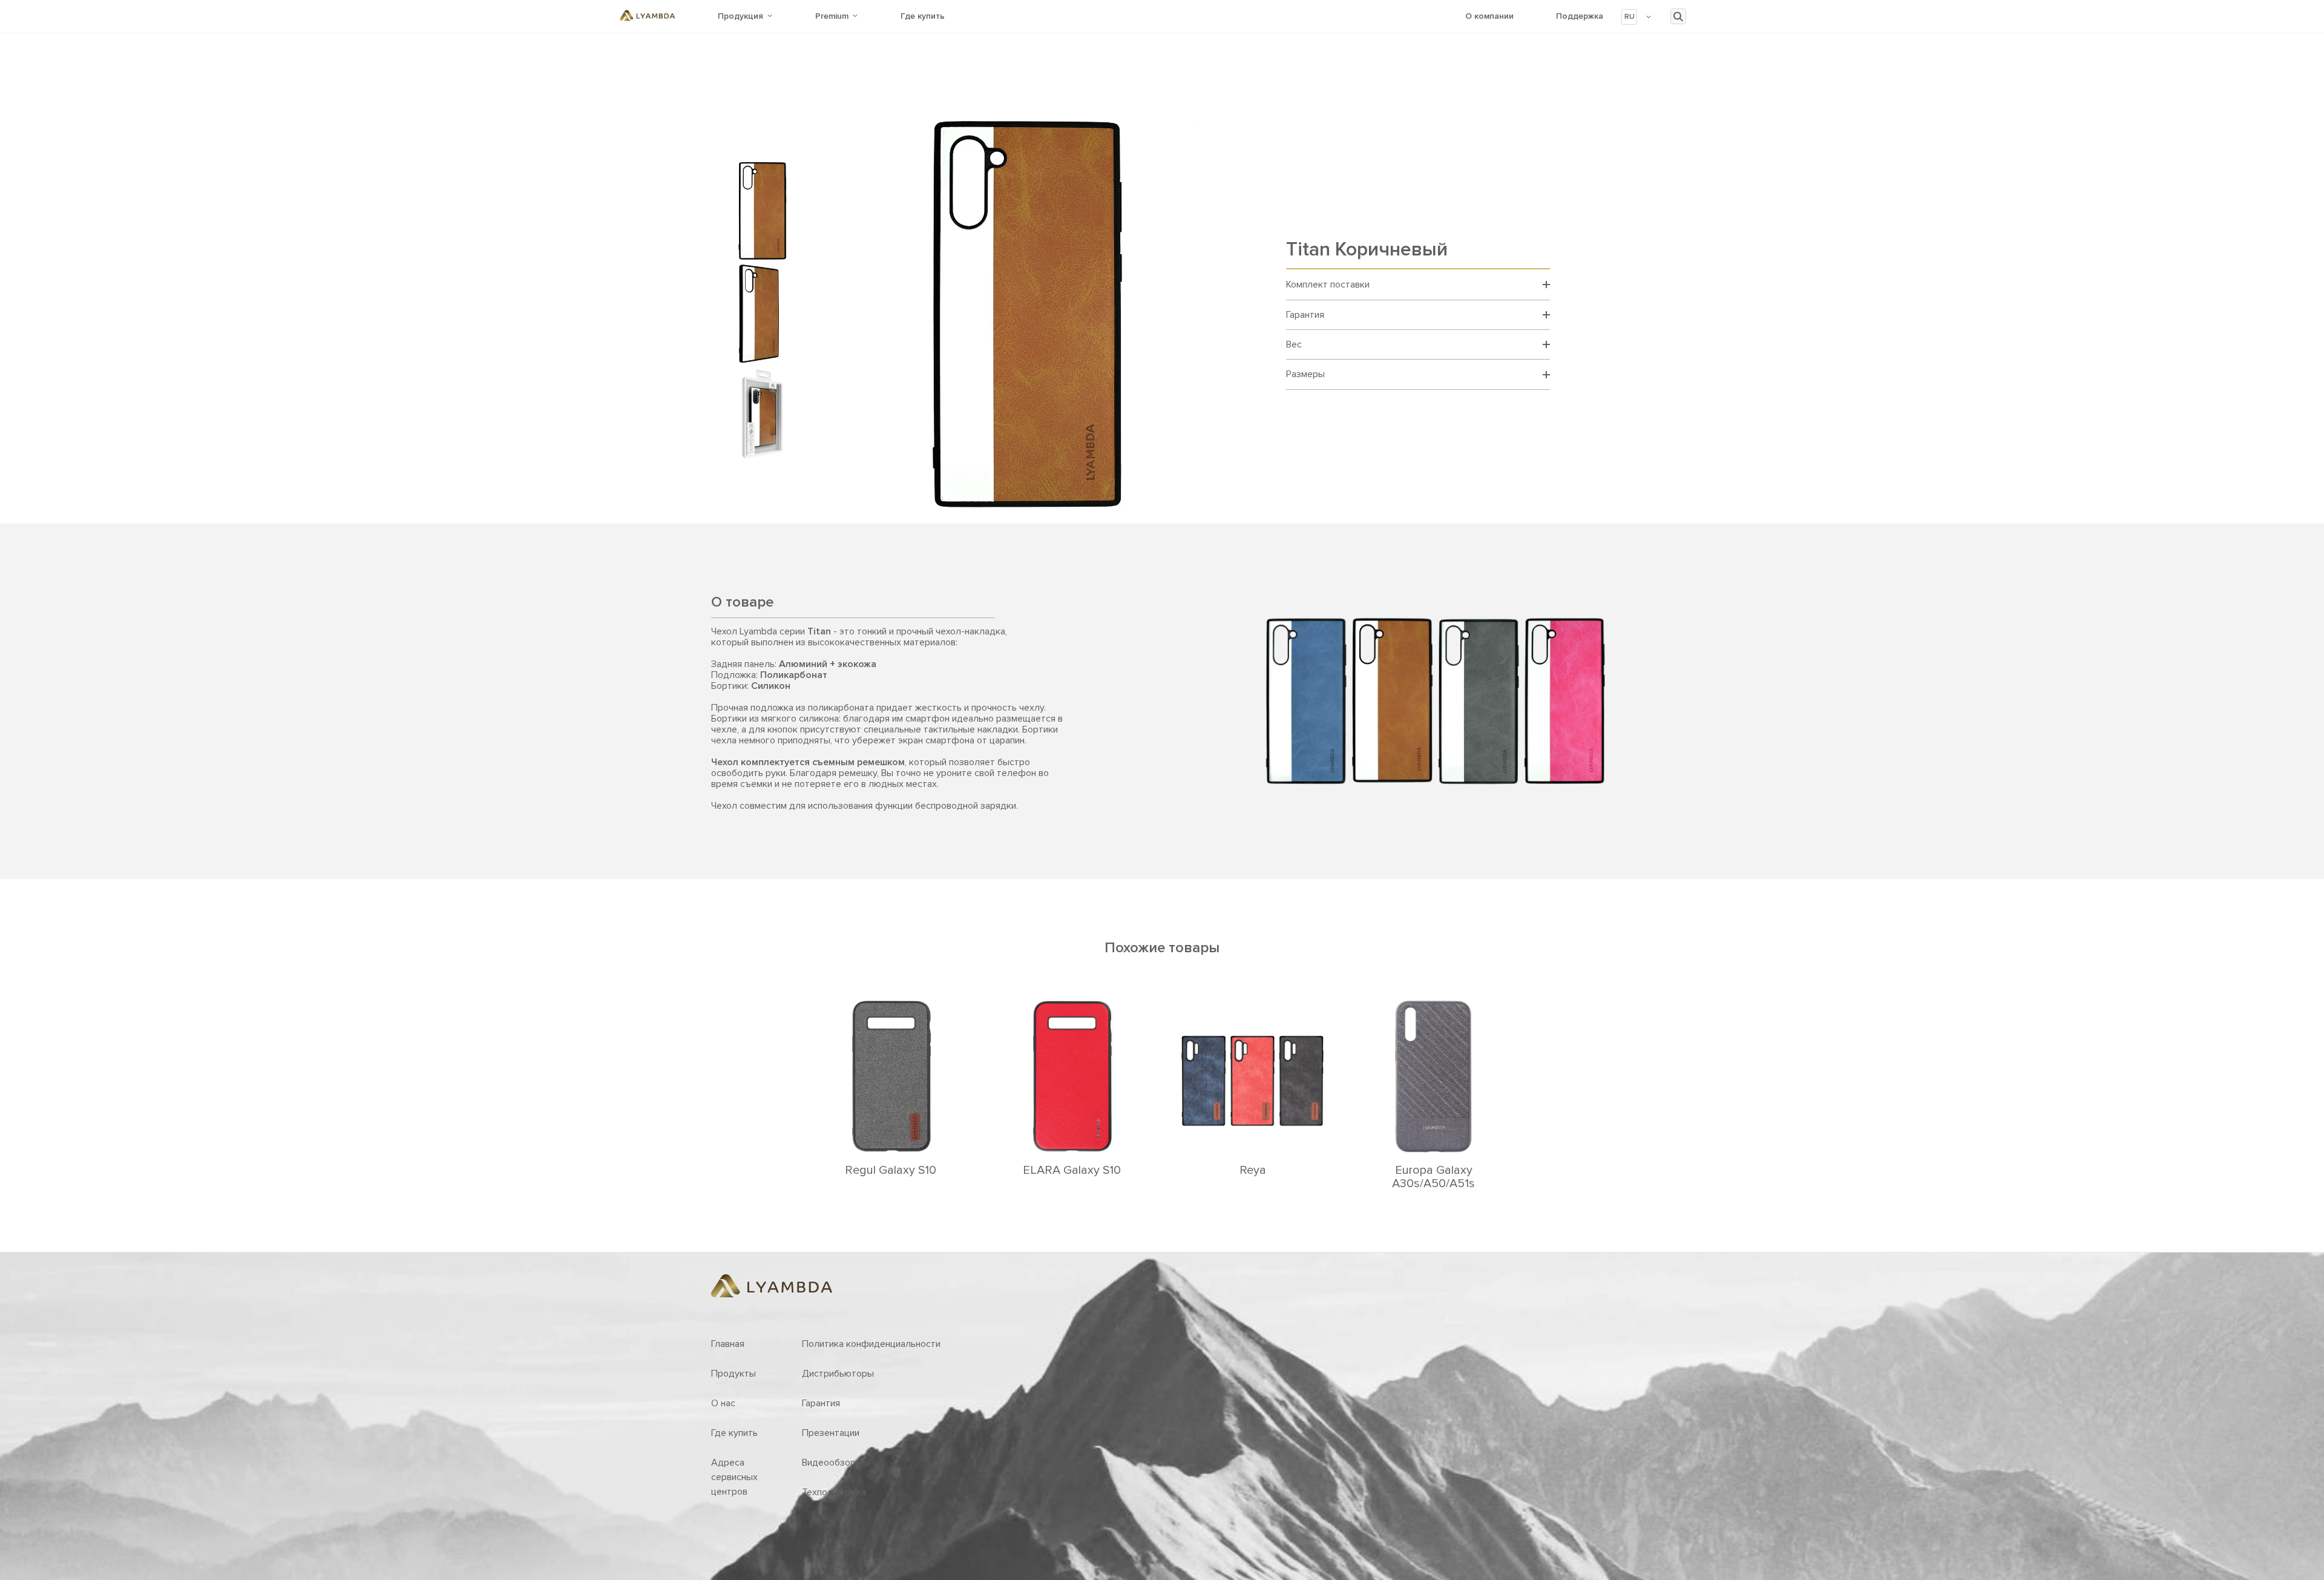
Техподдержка (834, 1492)
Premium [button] (832, 16)
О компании (1489, 16)
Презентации (831, 1433)
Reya (1253, 1170)
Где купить (923, 16)
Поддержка (1580, 16)
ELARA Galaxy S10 (1072, 1170)
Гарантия (821, 1403)
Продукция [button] (740, 16)
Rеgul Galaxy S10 (891, 1170)
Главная (728, 1344)
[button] (1637, 17)
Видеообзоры (832, 1463)
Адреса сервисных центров (734, 1477)
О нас (723, 1403)
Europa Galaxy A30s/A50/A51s (1433, 1177)
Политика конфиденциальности (871, 1344)
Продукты (734, 1374)
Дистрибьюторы (838, 1374)
